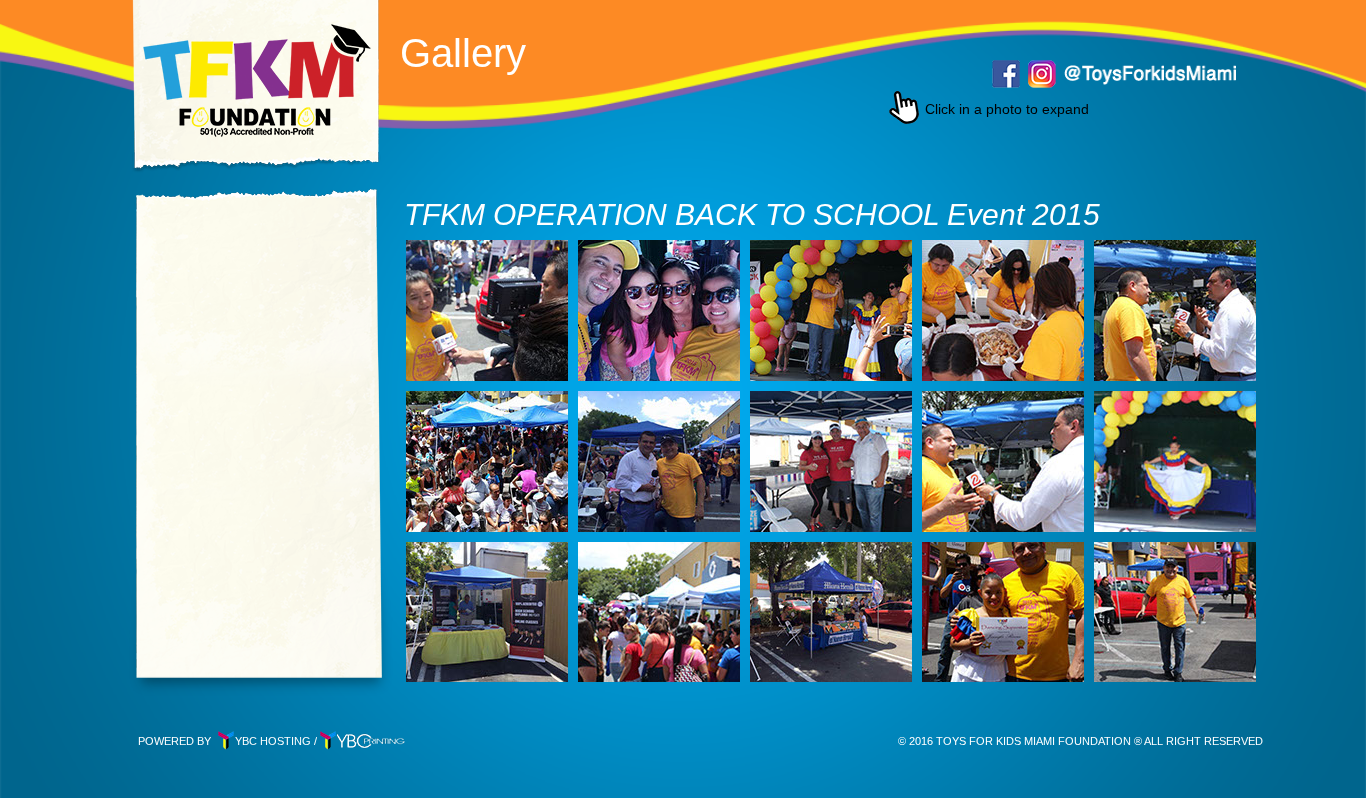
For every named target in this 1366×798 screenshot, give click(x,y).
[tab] (487, 310)
